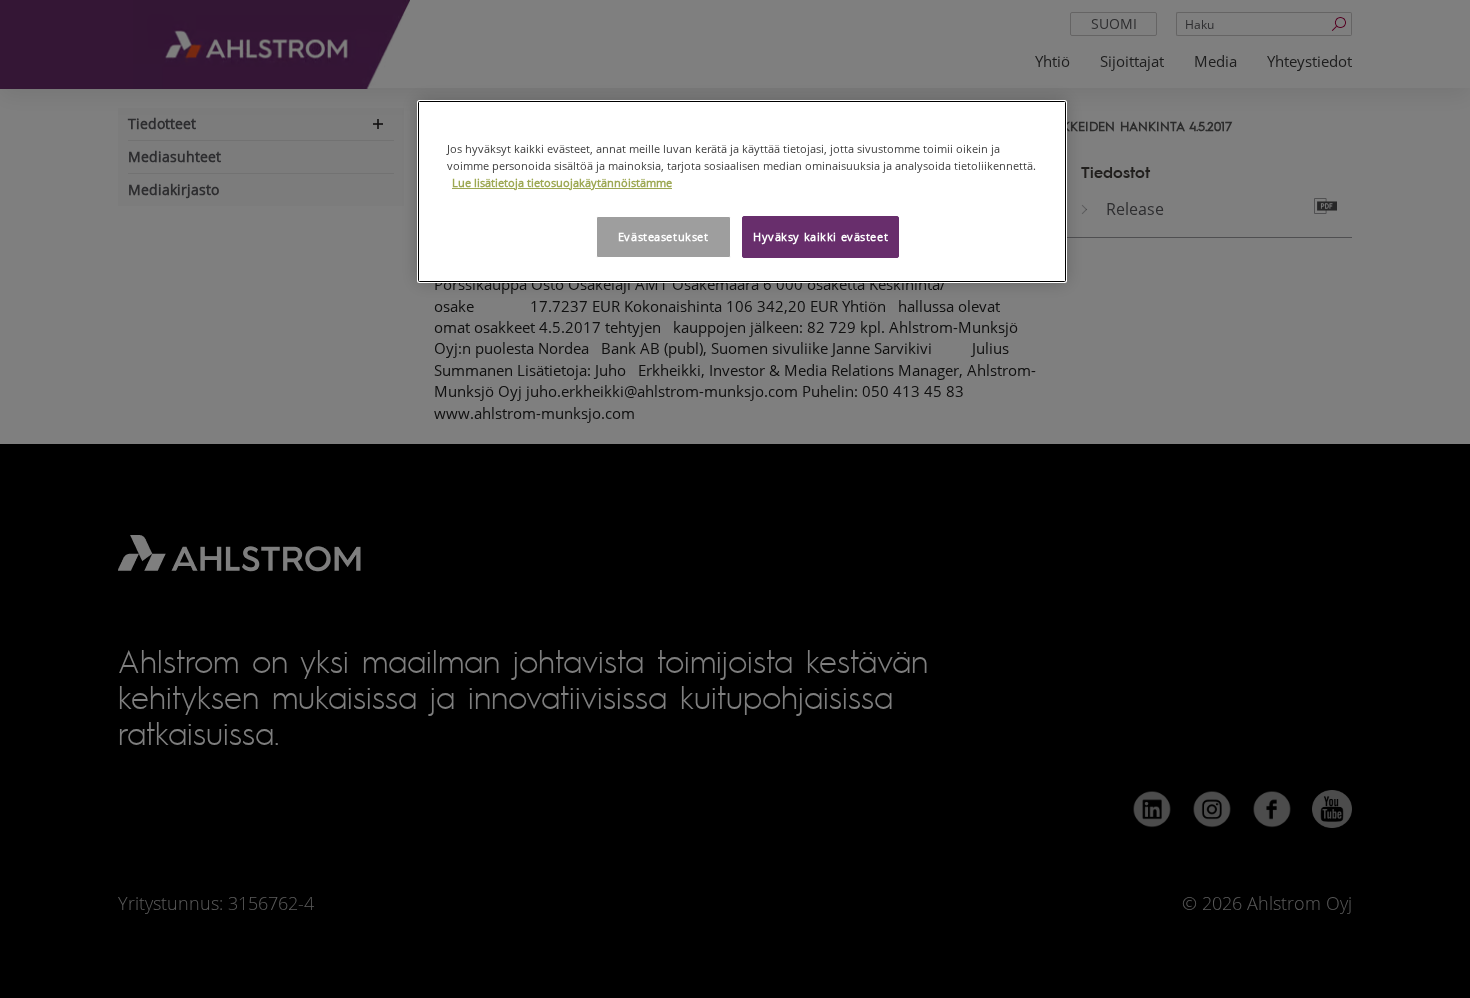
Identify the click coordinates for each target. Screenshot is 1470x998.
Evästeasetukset (663, 236)
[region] (742, 191)
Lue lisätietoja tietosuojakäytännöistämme (562, 182)
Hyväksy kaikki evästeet (820, 236)
